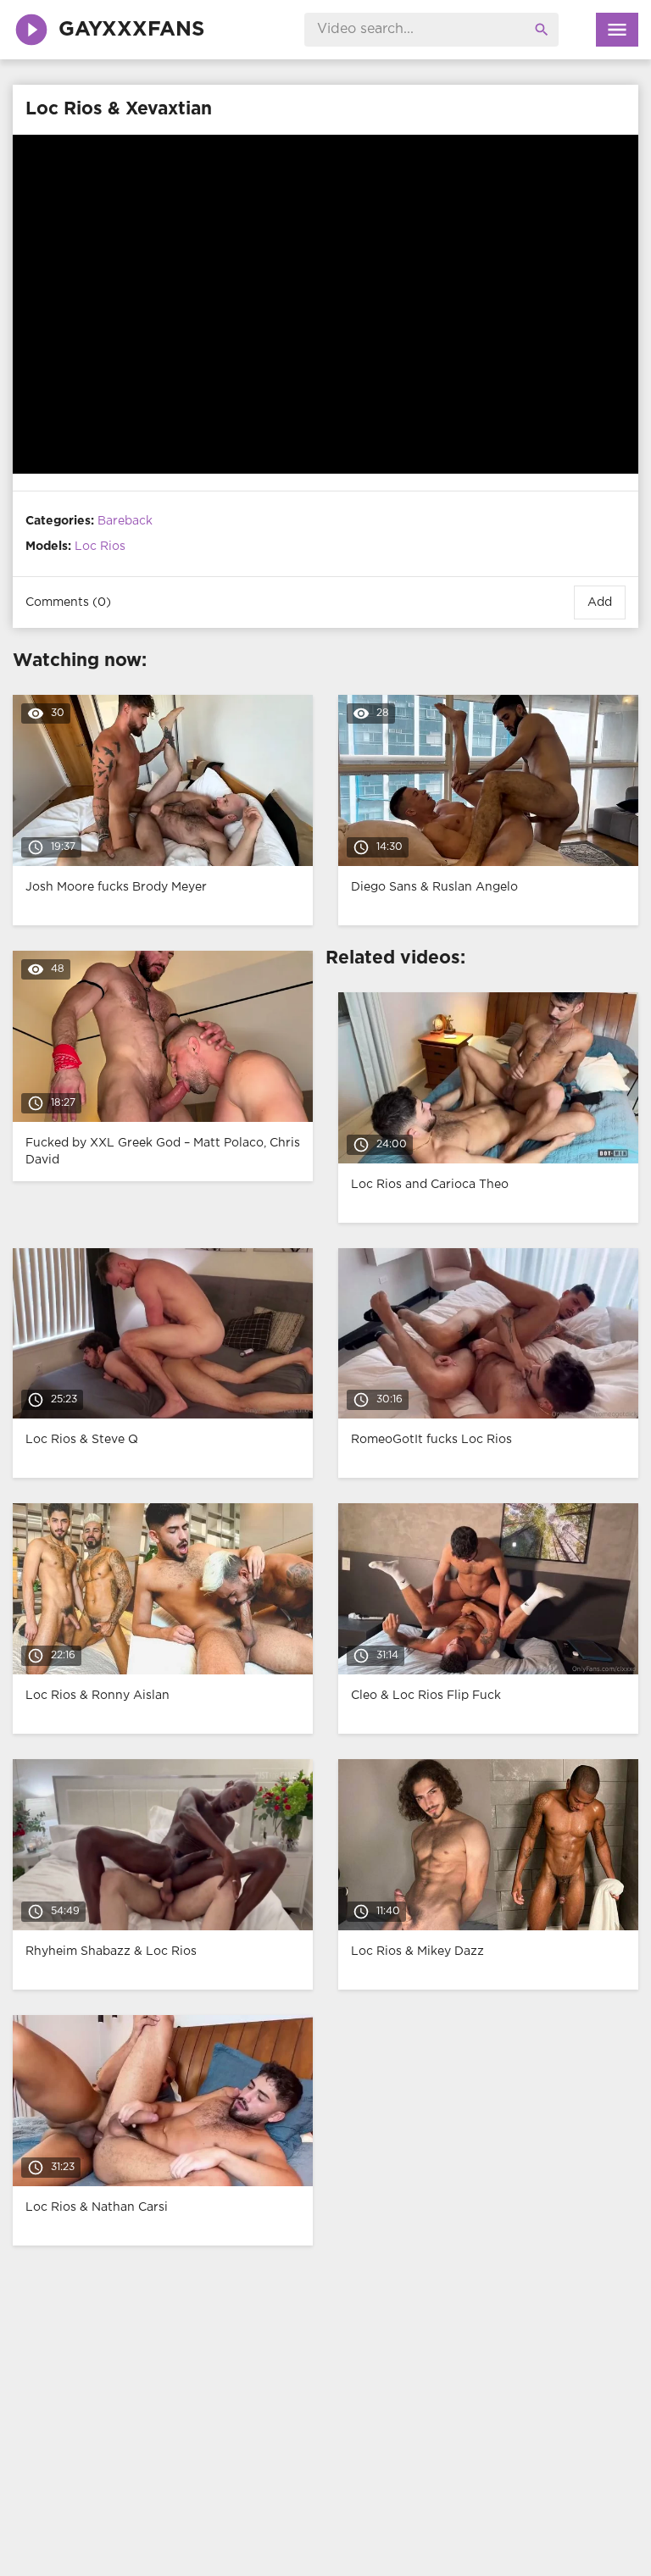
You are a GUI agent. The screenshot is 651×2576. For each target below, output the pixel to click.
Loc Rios (100, 547)
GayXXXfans (131, 30)
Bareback (125, 521)
